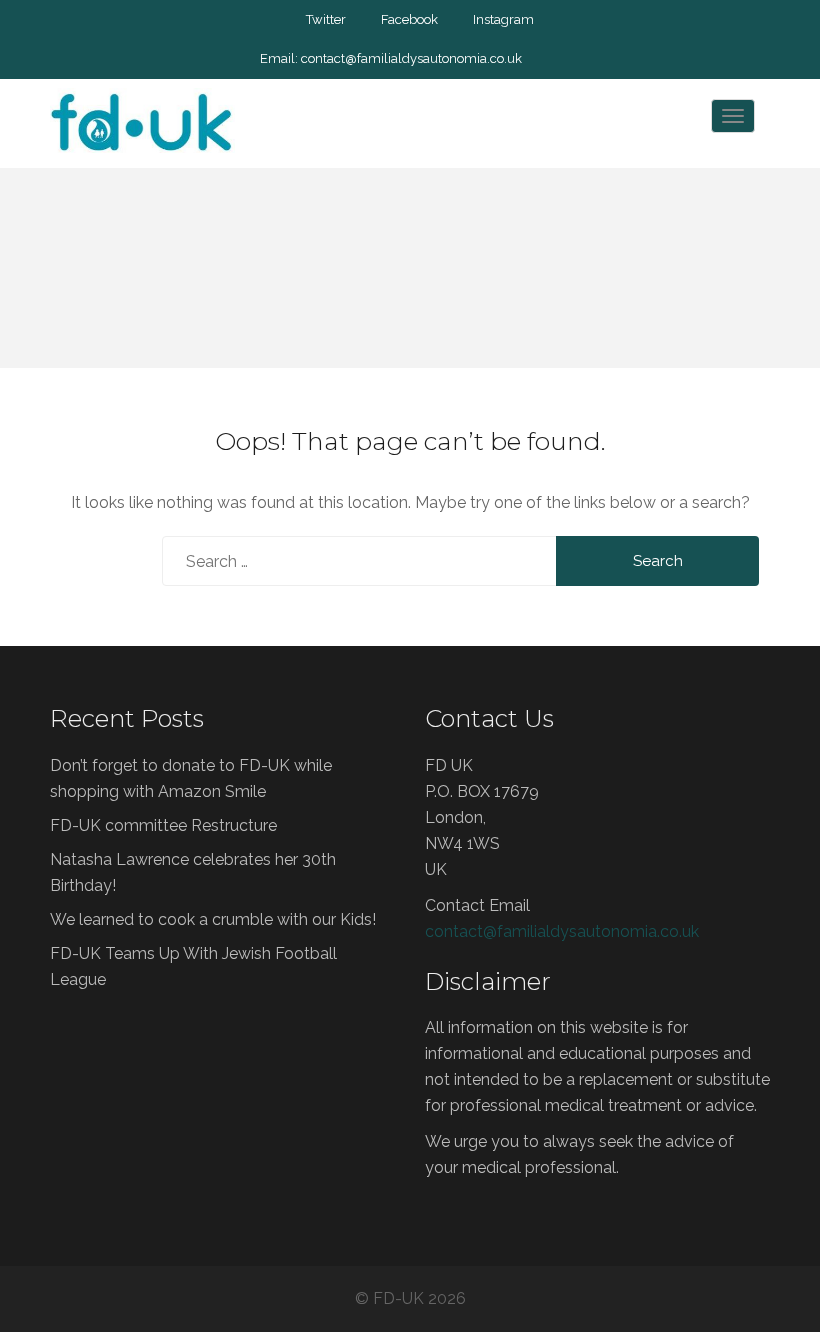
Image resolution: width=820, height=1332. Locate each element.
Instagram (503, 19)
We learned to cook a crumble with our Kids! (213, 919)
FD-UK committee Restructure (163, 825)
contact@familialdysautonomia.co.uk (411, 58)
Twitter (326, 19)
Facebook (409, 19)
